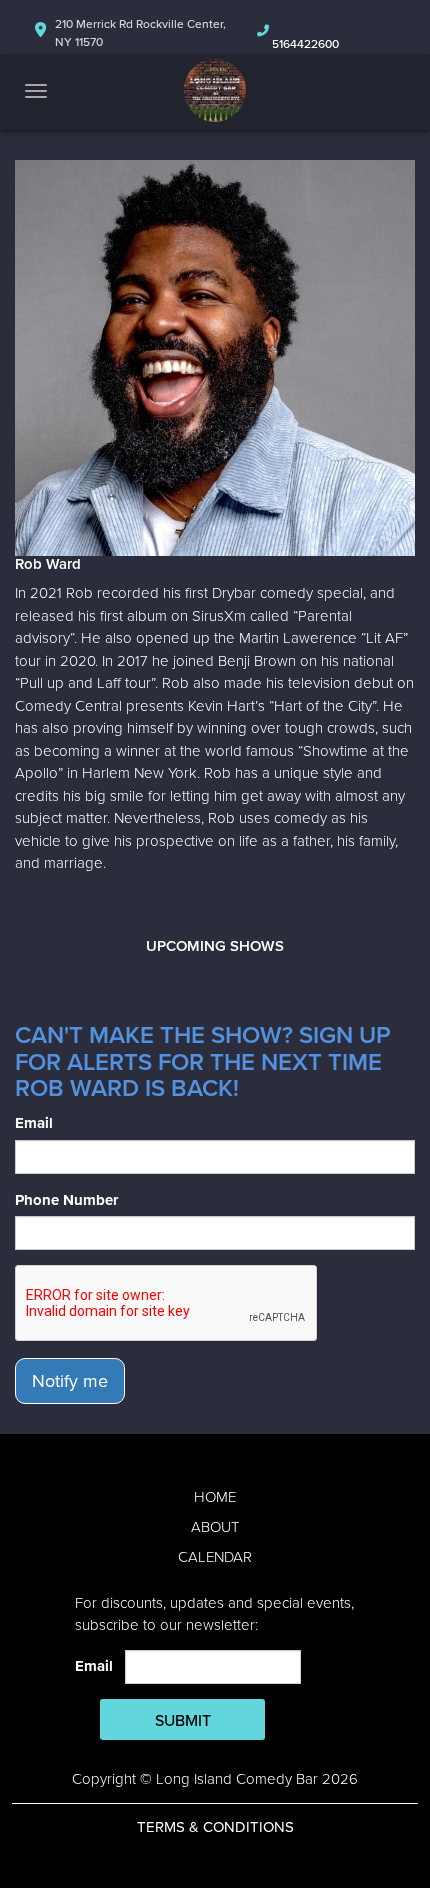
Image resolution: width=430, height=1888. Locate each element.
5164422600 (305, 44)
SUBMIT (183, 1721)
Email (34, 1123)
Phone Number (66, 1200)
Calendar (215, 1557)
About (215, 1527)
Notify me (70, 1381)
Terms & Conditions (215, 1827)
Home (215, 1497)
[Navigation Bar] (36, 91)
